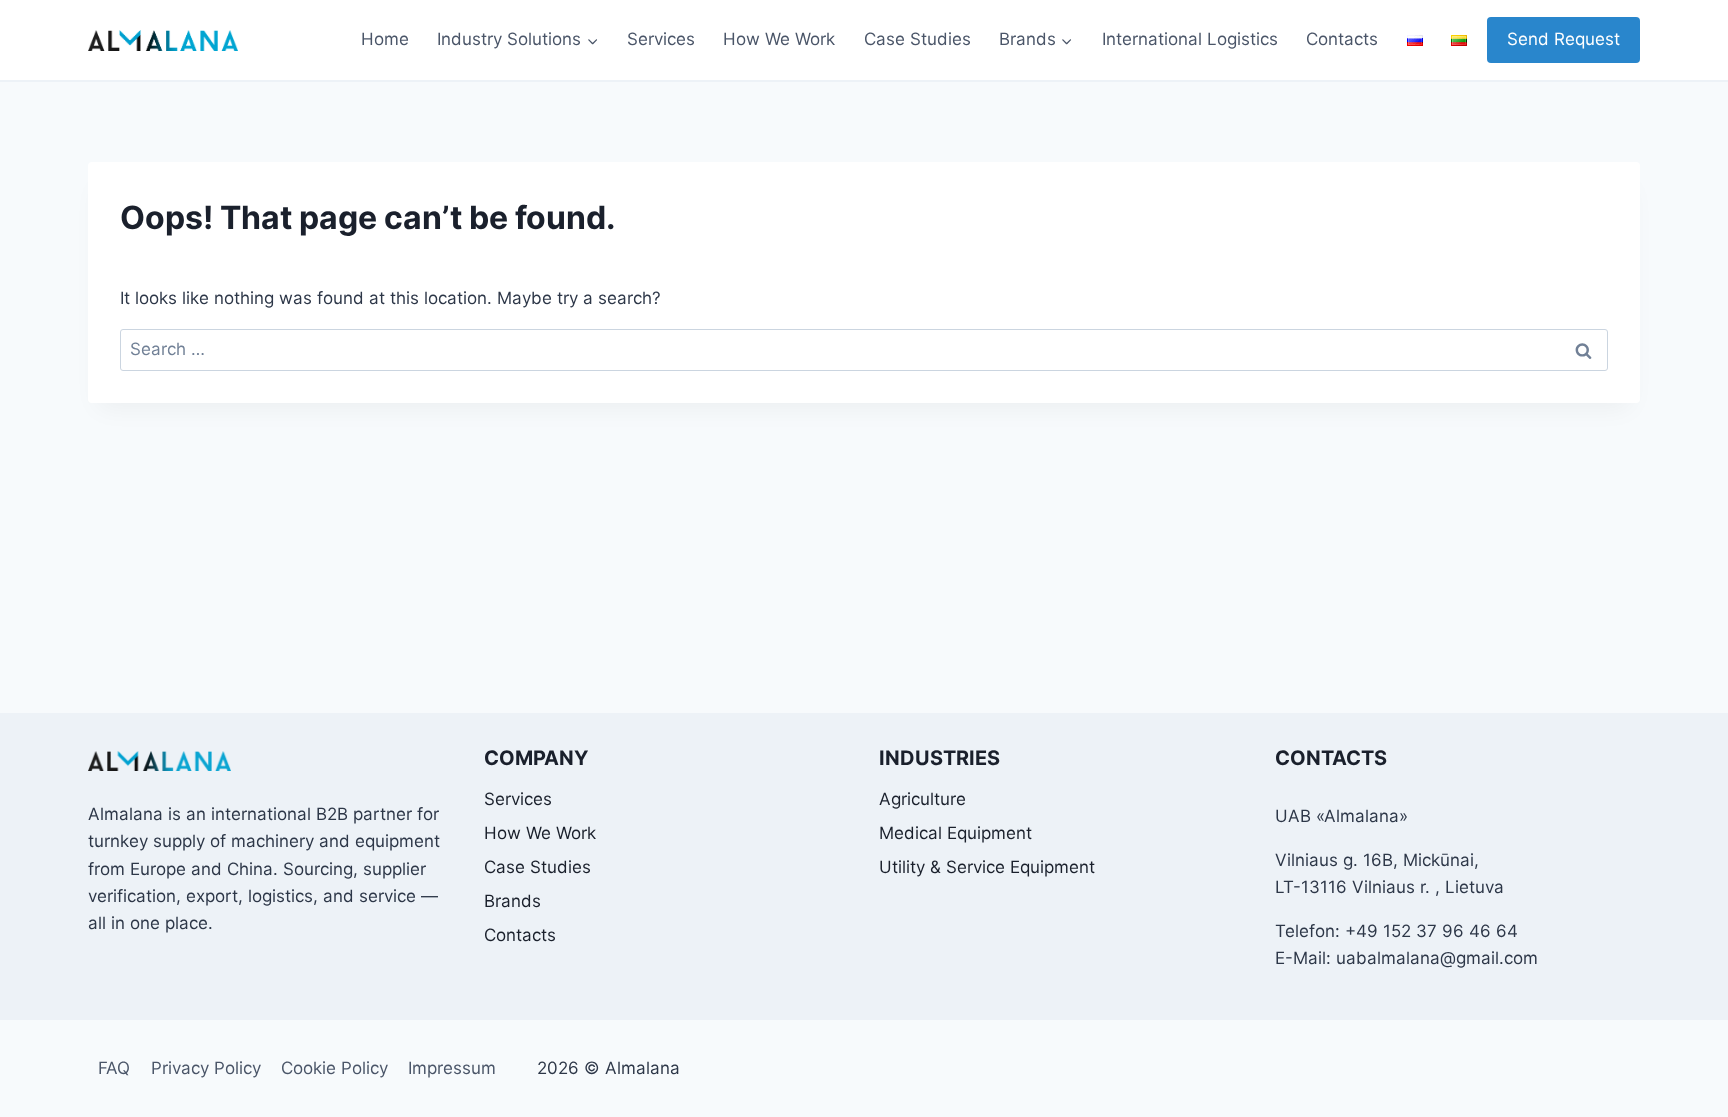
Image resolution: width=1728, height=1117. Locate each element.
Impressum (452, 1068)
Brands (512, 901)
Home (385, 39)
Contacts (1342, 39)
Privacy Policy (206, 1068)
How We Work (779, 39)
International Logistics (1190, 39)
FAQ (114, 1068)
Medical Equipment (955, 833)
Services (661, 39)
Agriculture (922, 799)
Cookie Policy (334, 1068)
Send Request (1563, 39)
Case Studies (917, 39)
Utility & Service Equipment (987, 867)
